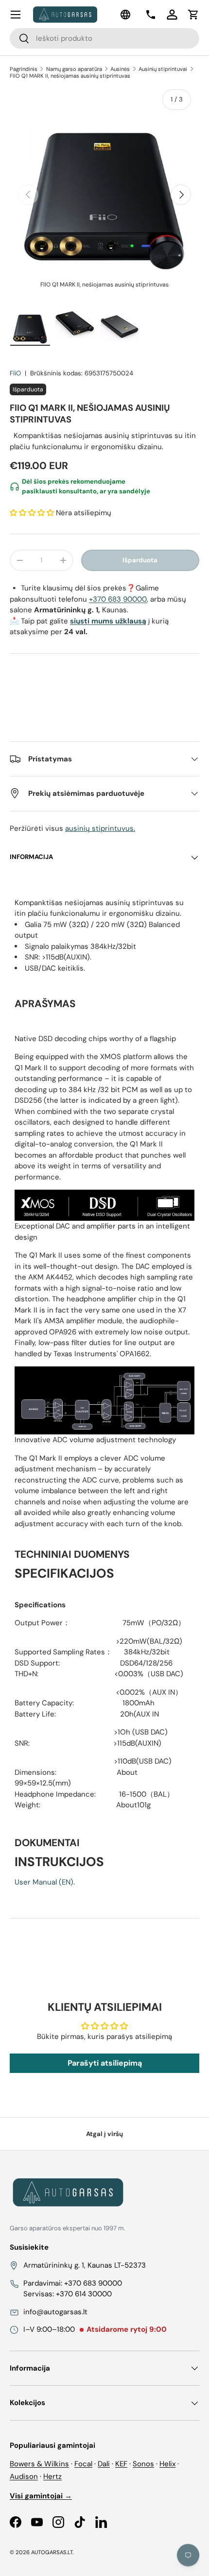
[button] (193, 15)
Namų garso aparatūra (74, 69)
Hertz (52, 2476)
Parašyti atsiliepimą (105, 2063)
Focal (83, 2464)
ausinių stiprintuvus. (100, 828)
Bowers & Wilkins (39, 2464)
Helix (167, 2464)
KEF (121, 2464)
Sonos (143, 2464)
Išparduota (140, 560)
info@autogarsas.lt (55, 2312)
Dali (104, 2464)
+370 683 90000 (118, 599)
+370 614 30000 (84, 2294)
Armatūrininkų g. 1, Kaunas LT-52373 (85, 2265)
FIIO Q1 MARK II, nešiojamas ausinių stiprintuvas (70, 76)
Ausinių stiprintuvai (163, 69)
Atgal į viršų (104, 2134)
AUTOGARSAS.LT (52, 2552)
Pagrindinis (24, 69)
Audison (24, 2476)
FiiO (15, 373)
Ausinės (120, 69)
